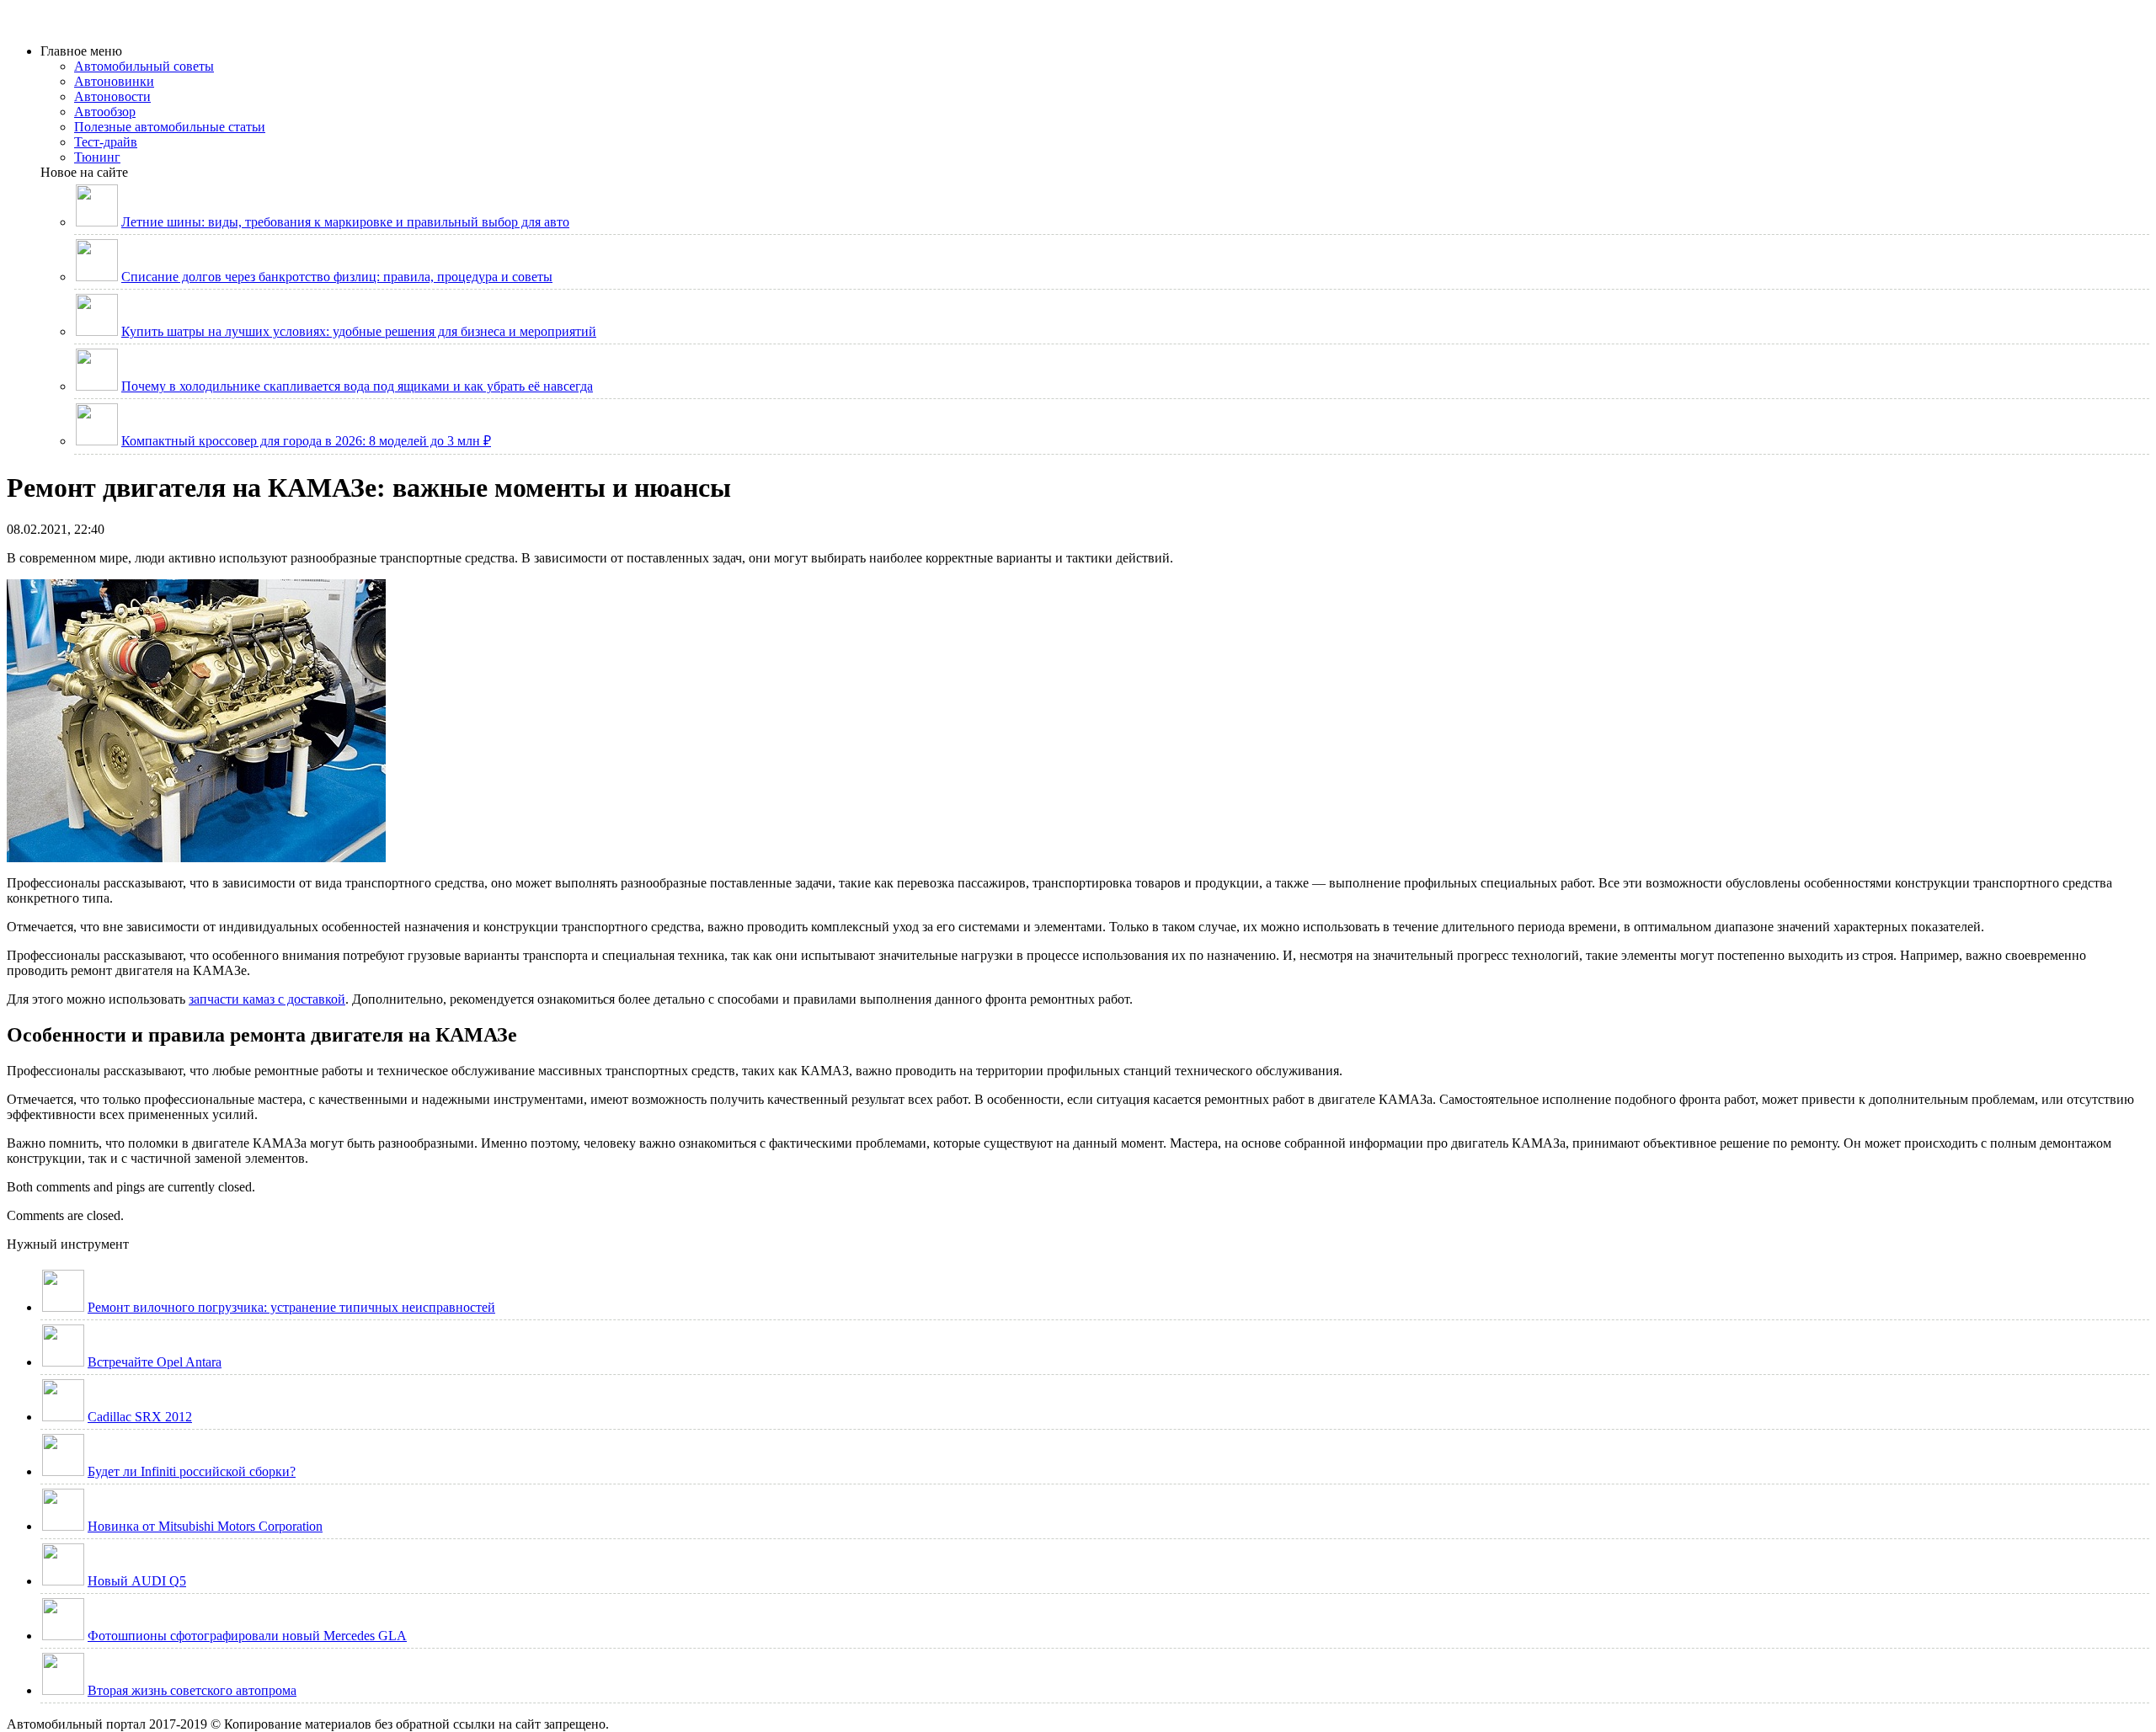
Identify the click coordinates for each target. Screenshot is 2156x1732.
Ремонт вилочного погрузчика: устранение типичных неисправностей (291, 1307)
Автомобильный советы (144, 66)
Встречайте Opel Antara (155, 1362)
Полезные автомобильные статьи (170, 127)
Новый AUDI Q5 (137, 1581)
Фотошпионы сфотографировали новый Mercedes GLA (247, 1636)
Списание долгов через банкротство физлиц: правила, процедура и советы (337, 277)
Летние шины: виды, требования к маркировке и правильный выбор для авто (345, 222)
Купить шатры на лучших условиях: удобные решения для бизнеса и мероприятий (359, 331)
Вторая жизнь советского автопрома (192, 1690)
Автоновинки (114, 81)
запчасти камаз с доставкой (267, 999)
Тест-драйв (106, 142)
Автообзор (105, 112)
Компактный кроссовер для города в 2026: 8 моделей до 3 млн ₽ (306, 441)
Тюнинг (97, 157)
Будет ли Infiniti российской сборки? (192, 1471)
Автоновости (112, 96)
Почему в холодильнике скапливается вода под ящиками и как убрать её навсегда (357, 386)
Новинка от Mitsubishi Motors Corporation (205, 1526)
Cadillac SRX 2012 (140, 1417)
